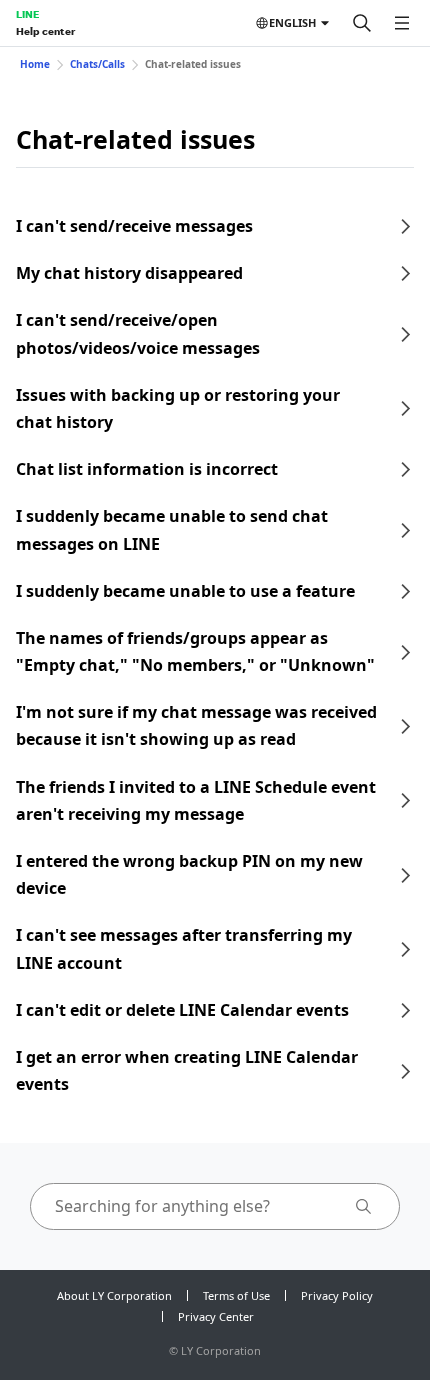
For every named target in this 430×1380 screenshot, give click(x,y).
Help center (45, 31)
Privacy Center (216, 1316)
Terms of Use (236, 1295)
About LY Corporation (114, 1295)
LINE (27, 14)
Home (35, 64)
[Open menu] (402, 23)
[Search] (362, 23)
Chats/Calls (97, 64)
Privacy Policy (337, 1295)
